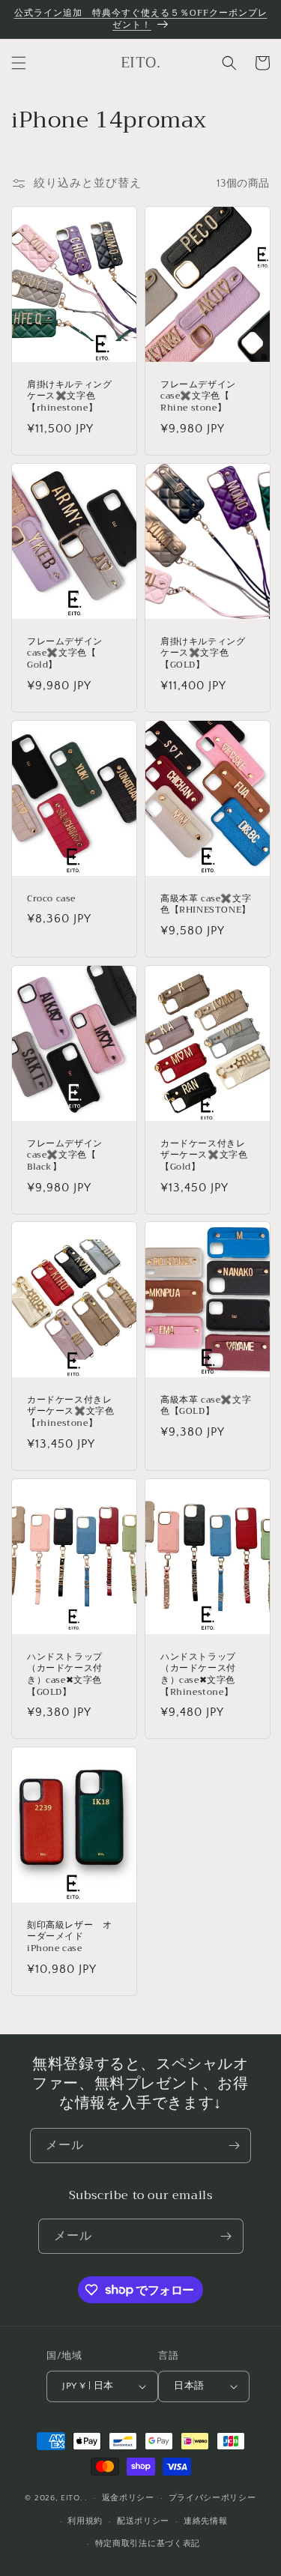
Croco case (51, 898)
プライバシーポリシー (212, 2498)
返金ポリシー (128, 2498)
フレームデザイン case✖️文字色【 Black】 (65, 1155)
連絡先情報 (206, 2521)
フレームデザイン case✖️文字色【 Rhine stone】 (198, 397)
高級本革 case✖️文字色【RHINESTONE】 (206, 904)
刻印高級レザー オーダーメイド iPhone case (69, 1937)
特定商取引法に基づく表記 (148, 2544)
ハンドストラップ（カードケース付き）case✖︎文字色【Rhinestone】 (198, 1675)
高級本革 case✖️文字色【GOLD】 (206, 1406)
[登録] (234, 2146)
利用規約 (85, 2521)
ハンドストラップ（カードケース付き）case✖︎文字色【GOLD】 (65, 1675)
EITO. (72, 2498)
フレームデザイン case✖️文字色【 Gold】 (65, 654)
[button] (19, 63)
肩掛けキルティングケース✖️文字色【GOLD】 (203, 654)
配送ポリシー (143, 2521)
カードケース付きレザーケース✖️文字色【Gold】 (204, 1155)
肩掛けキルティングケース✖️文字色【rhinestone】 (69, 397)
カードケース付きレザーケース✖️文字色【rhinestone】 (70, 1412)
